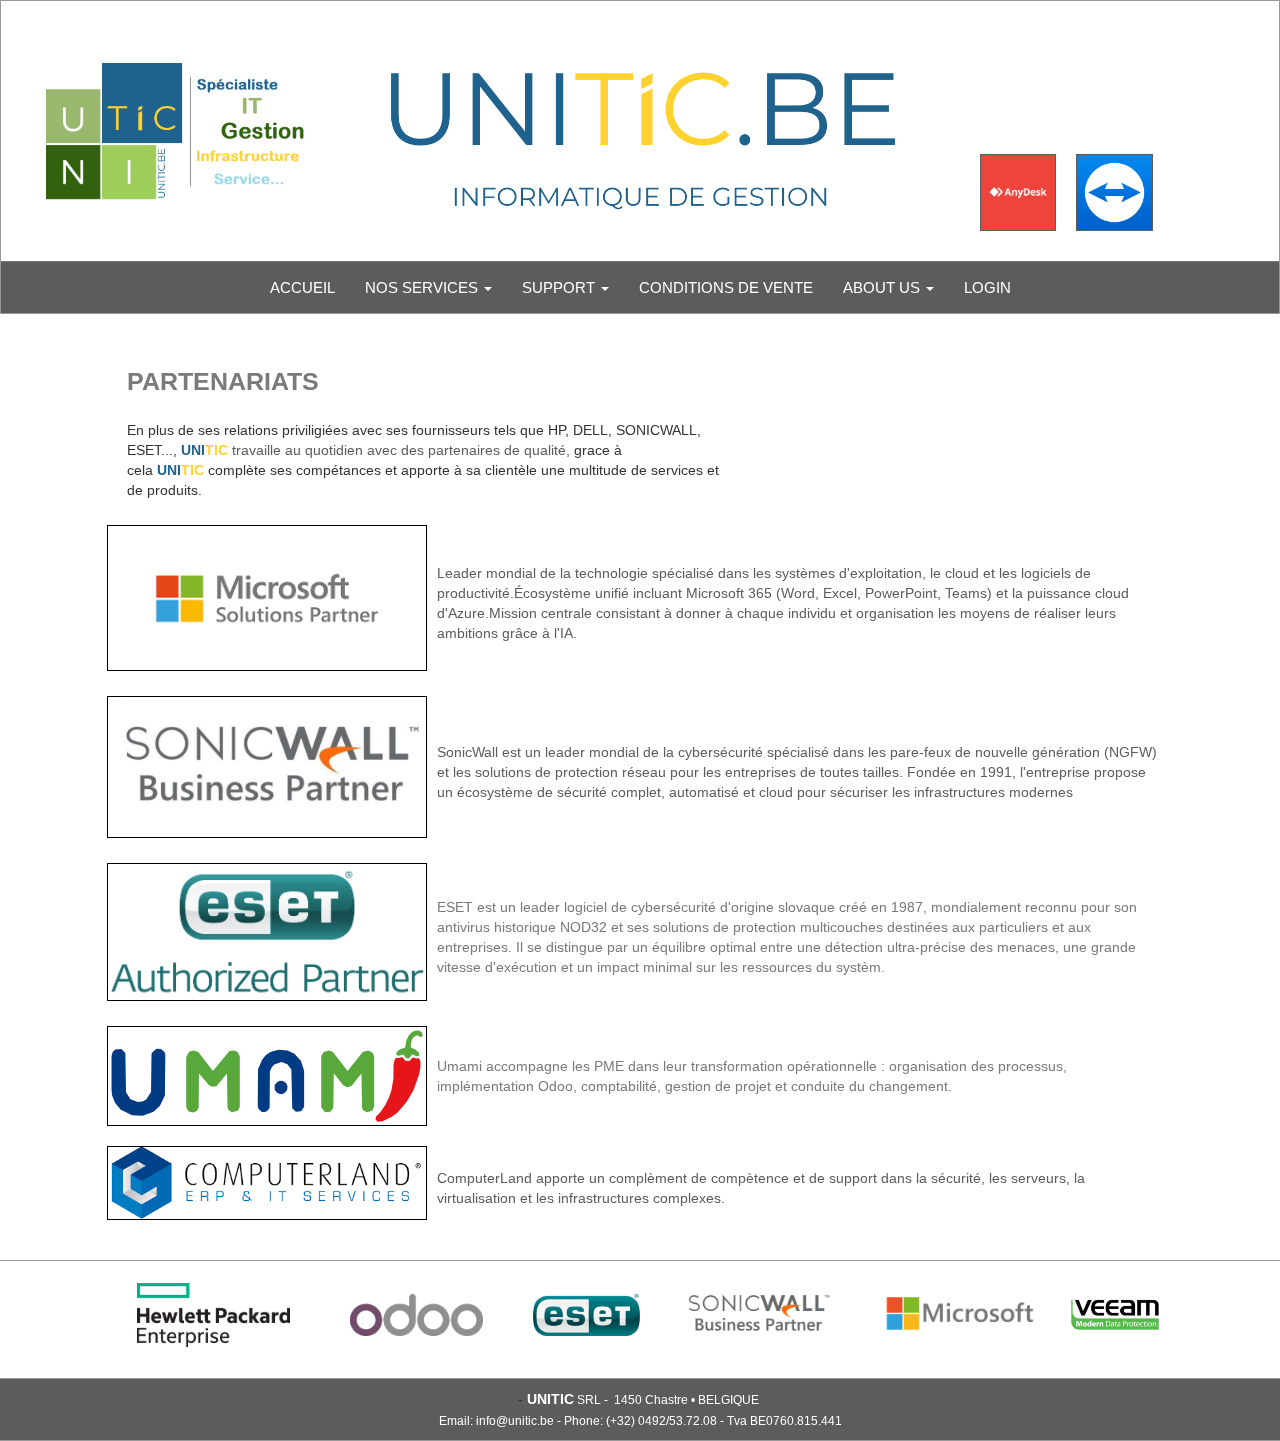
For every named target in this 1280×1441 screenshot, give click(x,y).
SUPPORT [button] (560, 287)
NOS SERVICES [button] (423, 287)
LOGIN (987, 287)
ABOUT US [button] (883, 287)
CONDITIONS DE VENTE (726, 287)
